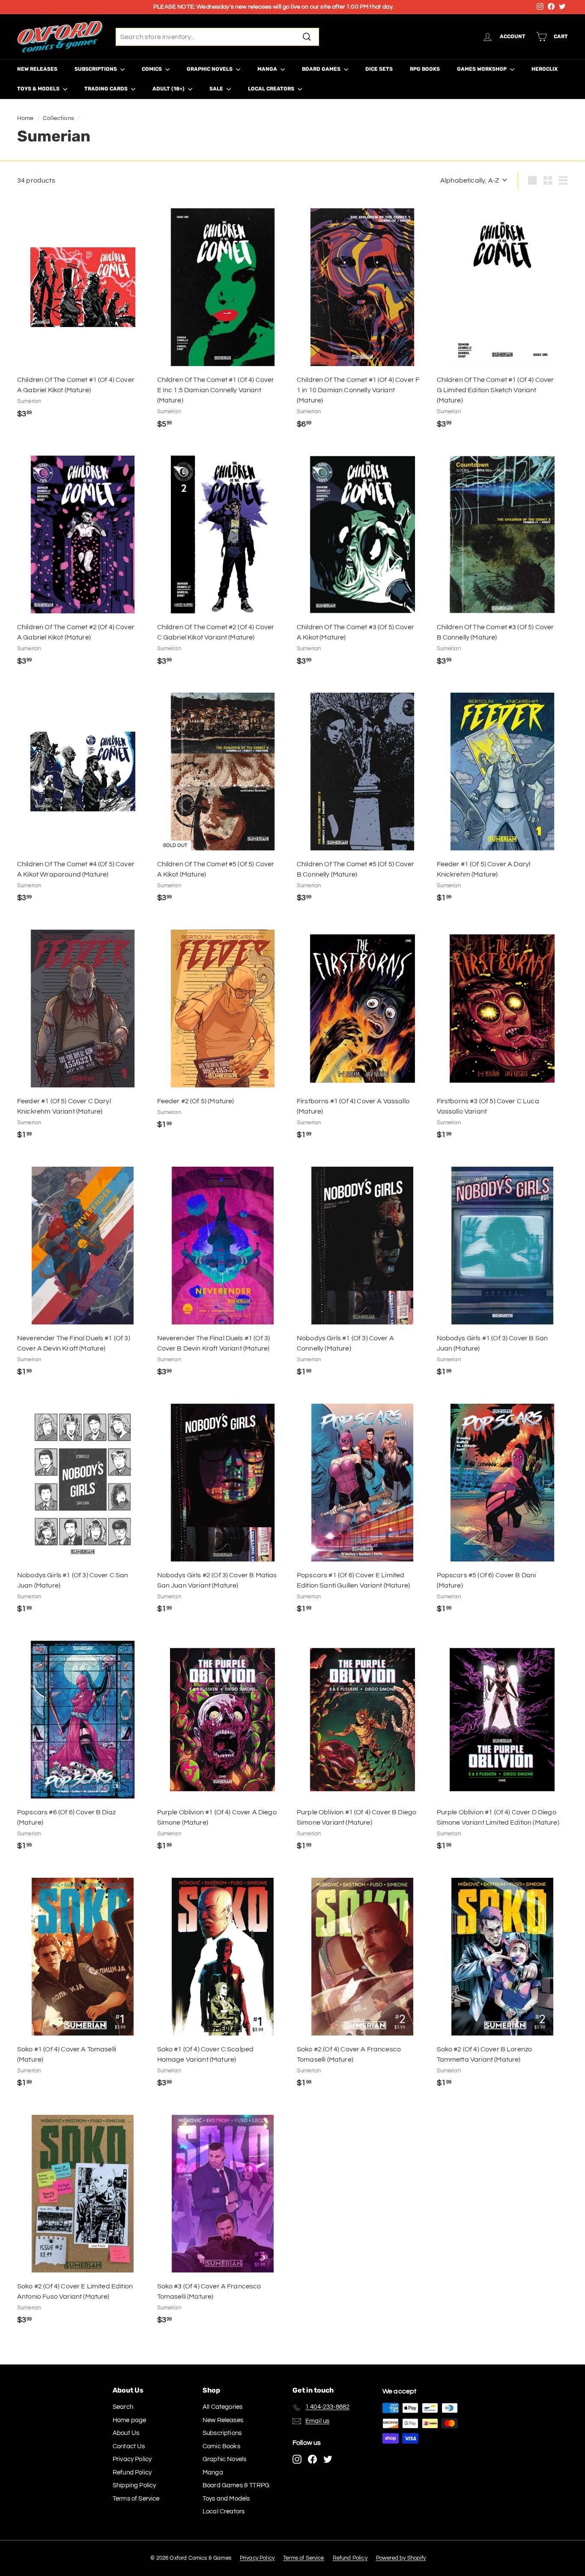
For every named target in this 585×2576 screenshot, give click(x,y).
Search (123, 2407)
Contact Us (129, 2446)
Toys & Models (39, 89)
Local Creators (272, 89)
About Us (126, 2433)
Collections (58, 118)
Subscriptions (96, 69)
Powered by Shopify (401, 2558)
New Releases (37, 69)
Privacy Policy (132, 2459)
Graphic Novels (210, 69)
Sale (217, 89)
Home (25, 118)
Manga (268, 69)
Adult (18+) (169, 89)
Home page (129, 2420)
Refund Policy (132, 2472)
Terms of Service (136, 2499)
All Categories (222, 2407)
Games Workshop (482, 69)
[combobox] (217, 37)
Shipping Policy (134, 2485)
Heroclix (545, 69)
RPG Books (425, 69)
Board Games (322, 69)
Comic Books (221, 2446)
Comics (152, 69)
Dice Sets (379, 69)
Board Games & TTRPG (236, 2485)
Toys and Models (226, 2499)
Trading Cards (107, 89)
